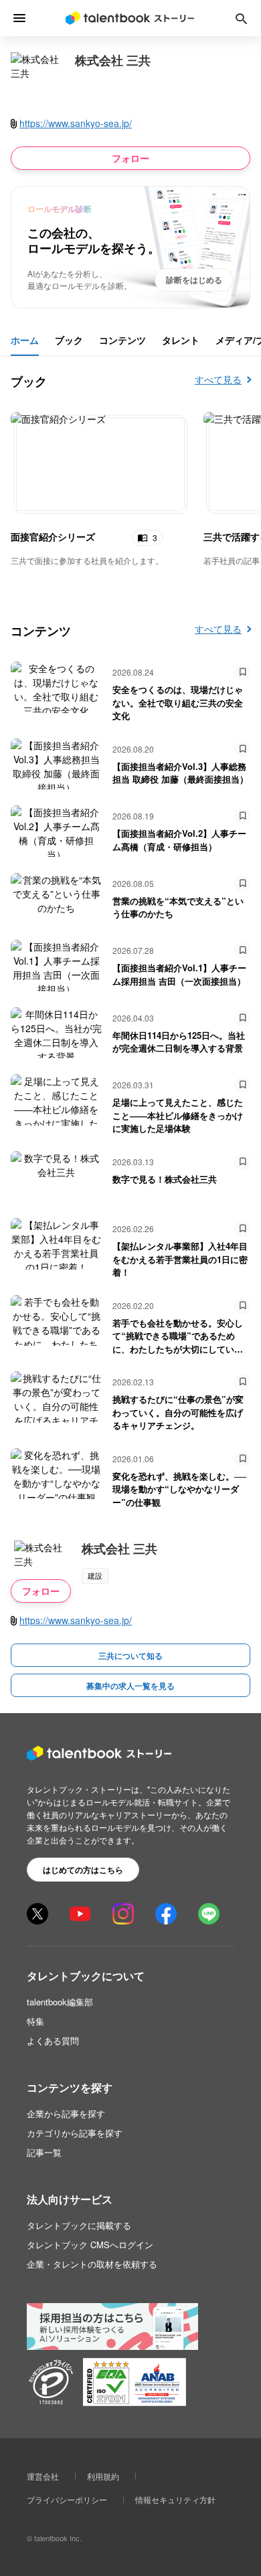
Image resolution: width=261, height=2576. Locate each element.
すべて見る (218, 379)
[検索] (241, 18)
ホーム (25, 340)
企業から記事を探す (66, 2113)
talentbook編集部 (60, 2002)
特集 (35, 2021)
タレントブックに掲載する (79, 2225)
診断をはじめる (194, 280)
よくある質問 (53, 2041)
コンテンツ (122, 340)
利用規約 (103, 2476)
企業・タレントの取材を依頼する (92, 2264)
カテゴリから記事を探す (75, 2133)
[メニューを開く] (20, 18)
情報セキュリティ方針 (175, 2499)
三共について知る (130, 1656)
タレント (181, 340)
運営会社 (43, 2476)
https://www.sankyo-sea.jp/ (76, 123)
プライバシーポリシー (67, 2499)
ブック (69, 340)
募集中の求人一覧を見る (130, 1686)
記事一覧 (44, 2152)
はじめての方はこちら (83, 1870)
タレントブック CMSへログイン (90, 2245)
